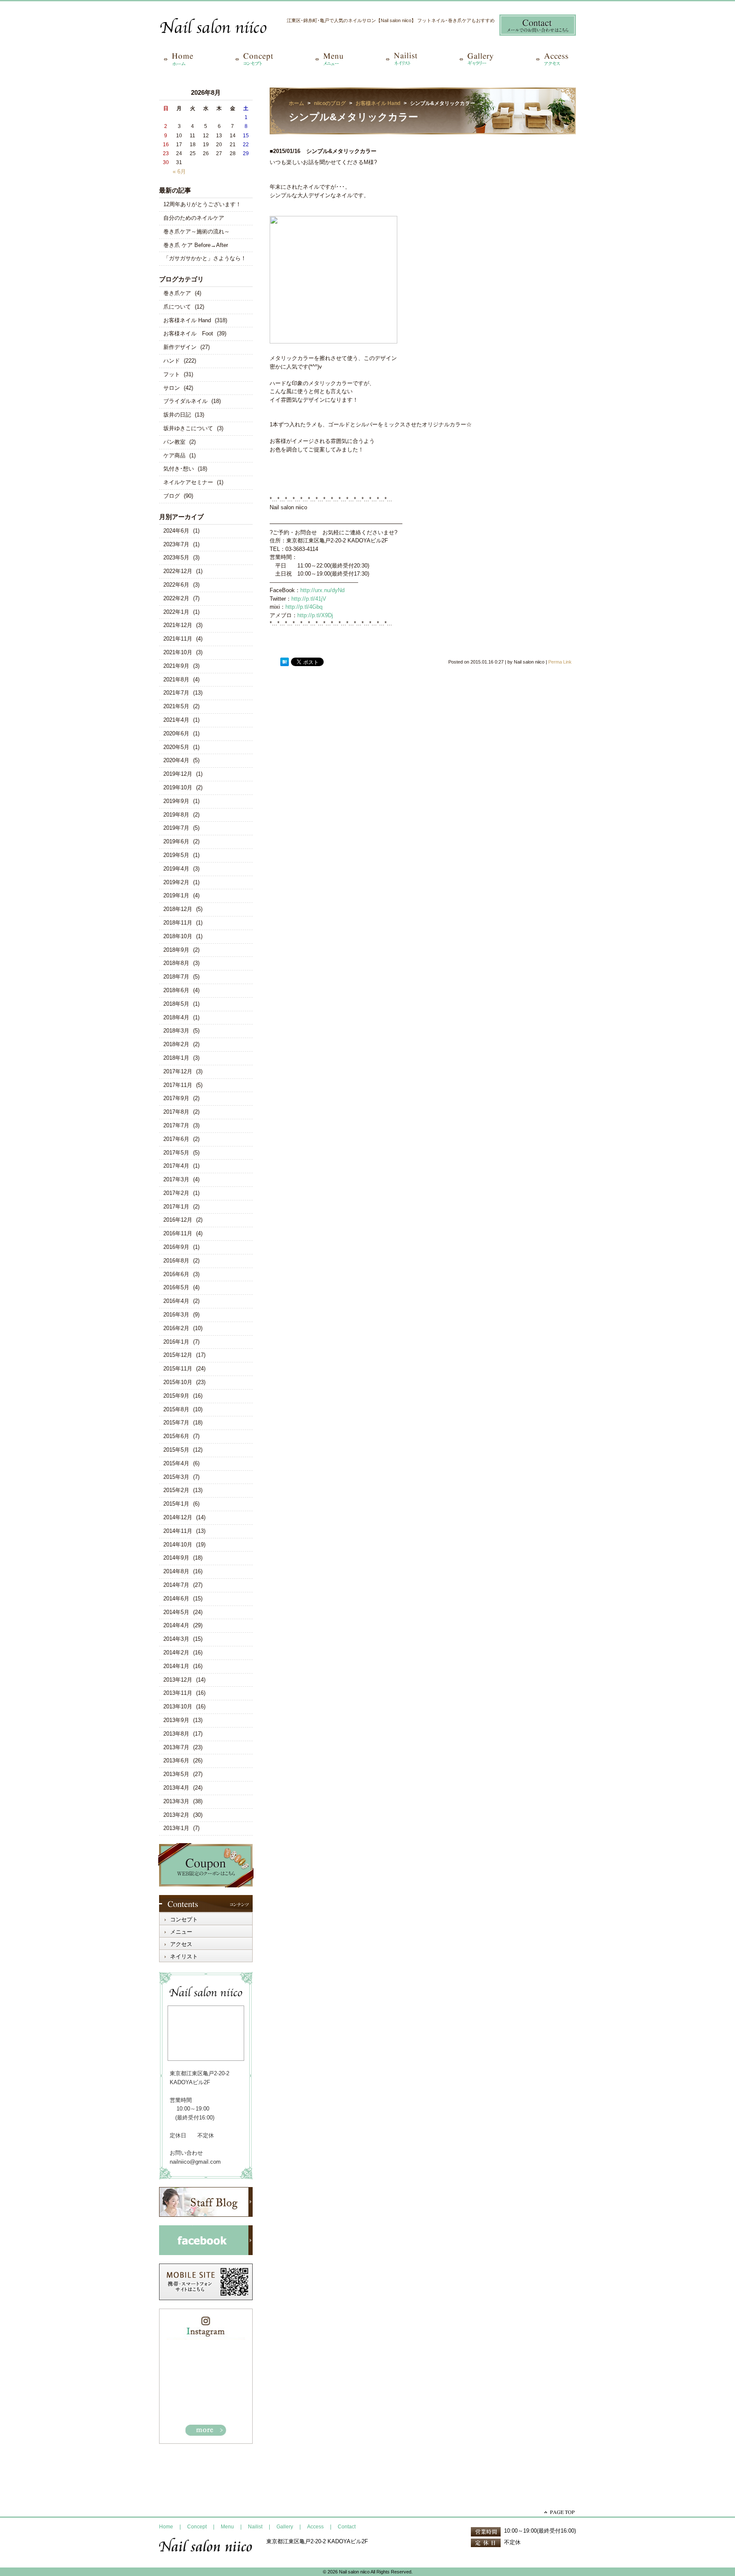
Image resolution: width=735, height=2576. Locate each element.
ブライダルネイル (185, 401)
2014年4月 (176, 1625)
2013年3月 (176, 1801)
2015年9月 (176, 1396)
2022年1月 (176, 612)
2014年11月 (178, 1531)
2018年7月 (176, 977)
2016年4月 (176, 1301)
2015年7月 (176, 1423)
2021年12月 (178, 625)
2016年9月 (176, 1247)
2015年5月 (176, 1450)
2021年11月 (178, 639)
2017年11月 (178, 1085)
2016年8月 (176, 1261)
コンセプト (184, 1919)
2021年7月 (176, 693)
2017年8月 (176, 1112)
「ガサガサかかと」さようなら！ (205, 258)
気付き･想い (179, 469)
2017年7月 (176, 1125)
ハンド (172, 361)
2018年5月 (176, 1004)
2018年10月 (178, 936)
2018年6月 (176, 990)
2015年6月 (176, 1436)
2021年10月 (178, 652)
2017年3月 (176, 1179)
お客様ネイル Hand (187, 320)
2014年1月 (176, 1666)
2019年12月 (178, 774)
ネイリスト (184, 1956)
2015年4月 (176, 1463)
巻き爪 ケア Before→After (196, 245)
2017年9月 (176, 1098)
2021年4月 (176, 720)
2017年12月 (178, 1071)
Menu (227, 2527)
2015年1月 (176, 1504)
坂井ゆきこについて (188, 428)
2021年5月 (176, 706)
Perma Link (560, 662)
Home (166, 2527)
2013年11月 (178, 1693)
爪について (177, 307)
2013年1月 (176, 1828)
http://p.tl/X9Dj (315, 615)
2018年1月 (176, 1058)
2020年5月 (176, 747)
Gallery (285, 2527)
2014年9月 (176, 1558)
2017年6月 (176, 1139)
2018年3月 (176, 1031)
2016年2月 (176, 1328)
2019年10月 (178, 787)
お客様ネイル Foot (188, 333)
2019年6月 (176, 841)
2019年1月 (176, 895)
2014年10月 (178, 1545)
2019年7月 (176, 828)
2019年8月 (176, 815)
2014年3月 (176, 1639)
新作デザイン (180, 347)
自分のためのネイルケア (194, 218)
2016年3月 (176, 1315)
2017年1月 (176, 1207)
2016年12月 (178, 1220)
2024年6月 (176, 531)
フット (172, 374)
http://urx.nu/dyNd (322, 590)
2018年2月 (176, 1044)
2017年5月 (176, 1153)
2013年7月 (176, 1747)
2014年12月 (178, 1517)
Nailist (255, 2527)
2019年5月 (176, 855)
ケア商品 (174, 455)
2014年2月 (176, 1653)
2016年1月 (176, 1342)
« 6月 (179, 172)
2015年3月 (176, 1477)
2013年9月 (176, 1720)
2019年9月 (176, 801)
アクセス (181, 1944)
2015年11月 (178, 1369)
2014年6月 (176, 1599)
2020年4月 (176, 760)
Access (315, 2527)
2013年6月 (176, 1760)
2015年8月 (176, 1409)
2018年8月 (176, 963)
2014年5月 (176, 1612)
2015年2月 (176, 1490)
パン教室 (174, 442)
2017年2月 (176, 1193)
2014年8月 (176, 1571)
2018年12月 (178, 909)
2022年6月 (176, 585)
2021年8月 (176, 679)
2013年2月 (176, 1815)
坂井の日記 (177, 415)
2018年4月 (176, 1017)
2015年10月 (178, 1382)
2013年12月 (178, 1680)
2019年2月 (176, 882)
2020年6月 (176, 733)
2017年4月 (176, 1166)
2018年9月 (176, 950)
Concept (197, 2527)
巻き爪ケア (177, 293)
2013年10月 (178, 1706)
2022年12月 (178, 571)
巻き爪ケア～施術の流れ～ (197, 231)
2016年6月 (176, 1274)
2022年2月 (176, 598)
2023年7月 (176, 544)
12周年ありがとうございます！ (202, 204)
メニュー (181, 1932)
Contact (347, 2527)
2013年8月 (176, 1734)
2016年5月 (176, 1287)
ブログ (172, 496)
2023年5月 (176, 557)
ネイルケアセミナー (188, 482)
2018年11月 (178, 923)
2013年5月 (176, 1774)
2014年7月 (176, 1585)
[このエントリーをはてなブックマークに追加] (285, 662)
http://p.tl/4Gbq (304, 607)
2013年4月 (176, 1788)
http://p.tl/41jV (309, 599)
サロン (172, 388)
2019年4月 (176, 869)
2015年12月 (178, 1355)
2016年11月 (178, 1233)
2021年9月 (176, 666)
